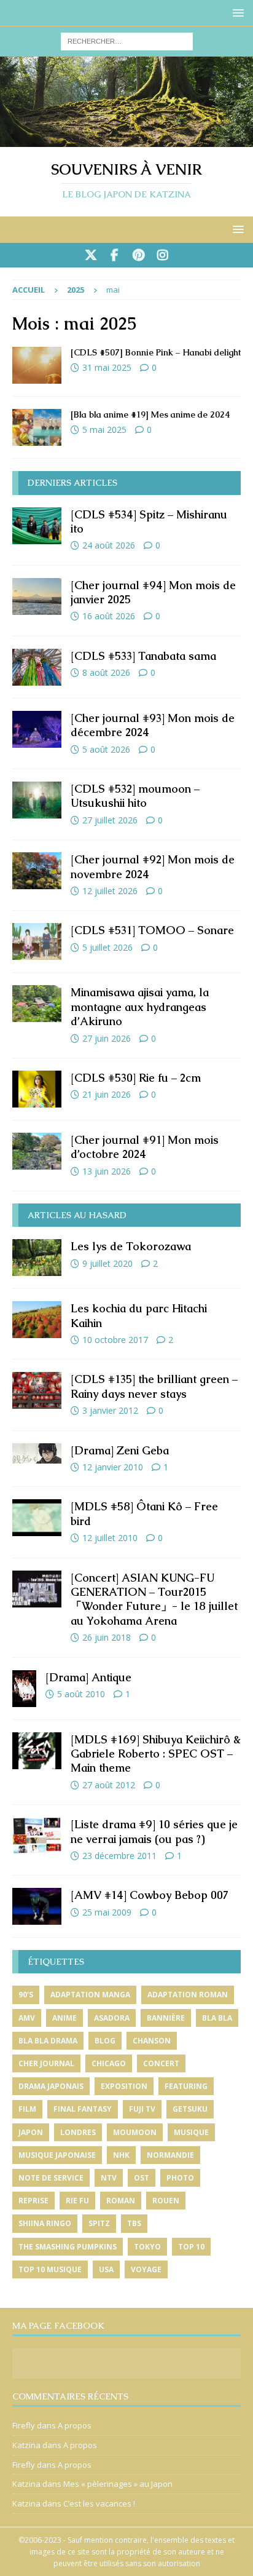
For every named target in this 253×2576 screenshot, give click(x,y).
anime (64, 2018)
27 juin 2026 (107, 1038)
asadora (112, 2018)
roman (121, 2201)
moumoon (135, 2132)
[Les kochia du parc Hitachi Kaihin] (37, 1320)
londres (78, 2132)
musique (191, 2132)
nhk (121, 2155)
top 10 (191, 2247)
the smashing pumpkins (68, 2247)
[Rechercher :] (127, 40)
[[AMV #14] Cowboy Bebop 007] (37, 1906)
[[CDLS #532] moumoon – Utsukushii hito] (37, 800)
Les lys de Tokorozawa (131, 1246)
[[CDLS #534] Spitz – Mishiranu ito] (37, 526)
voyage (146, 2269)
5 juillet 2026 (107, 947)
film (27, 2109)
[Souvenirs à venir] (126, 139)
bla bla (217, 2018)
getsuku (190, 2109)
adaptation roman (188, 1995)
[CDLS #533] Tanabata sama (143, 656)
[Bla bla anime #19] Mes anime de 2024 (150, 414)
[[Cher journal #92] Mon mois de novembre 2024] (37, 871)
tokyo (147, 2247)
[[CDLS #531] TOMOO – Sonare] (37, 941)
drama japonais (51, 2086)
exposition (124, 2086)
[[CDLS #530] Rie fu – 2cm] (37, 1089)
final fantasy (83, 2109)
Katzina (26, 2445)
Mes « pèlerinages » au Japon (118, 2484)
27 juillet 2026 (110, 820)
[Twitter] (91, 255)
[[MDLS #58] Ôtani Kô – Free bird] (37, 1518)
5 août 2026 (106, 749)
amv (27, 2018)
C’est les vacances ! (99, 2503)
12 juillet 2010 (110, 1538)
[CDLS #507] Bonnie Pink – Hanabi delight (156, 352)
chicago (109, 2063)
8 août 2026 (106, 672)
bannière (166, 2018)
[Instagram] (162, 255)
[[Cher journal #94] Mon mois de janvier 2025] (37, 596)
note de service (51, 2178)
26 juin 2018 (107, 1637)
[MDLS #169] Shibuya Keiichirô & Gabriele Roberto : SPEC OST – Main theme (156, 1754)
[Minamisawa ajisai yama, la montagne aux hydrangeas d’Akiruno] (37, 1004)
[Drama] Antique (88, 1677)
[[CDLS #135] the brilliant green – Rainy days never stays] (37, 1390)
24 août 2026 (109, 545)
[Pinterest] (138, 255)
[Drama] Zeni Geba (120, 1450)
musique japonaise (57, 2155)
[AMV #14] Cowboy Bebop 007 (150, 1895)
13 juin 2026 (107, 1171)
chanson (152, 2041)
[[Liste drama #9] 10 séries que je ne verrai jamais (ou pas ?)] (37, 1836)
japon (31, 2132)
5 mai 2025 (104, 430)
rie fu (77, 2201)
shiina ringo (45, 2223)
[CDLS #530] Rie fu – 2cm (136, 1078)
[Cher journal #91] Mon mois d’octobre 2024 (145, 1147)
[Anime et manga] (37, 427)
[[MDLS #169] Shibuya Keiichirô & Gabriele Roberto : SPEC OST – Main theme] (37, 1751)
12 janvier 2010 (113, 1467)
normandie (170, 2155)
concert (161, 2063)
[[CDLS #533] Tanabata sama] (37, 667)
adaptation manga (90, 1995)
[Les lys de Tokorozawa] (37, 1258)
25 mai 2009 (107, 1912)
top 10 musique (50, 2269)
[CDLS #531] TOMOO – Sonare (152, 930)
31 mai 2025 (107, 367)
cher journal (46, 2063)
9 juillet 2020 (107, 1263)
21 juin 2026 (107, 1094)
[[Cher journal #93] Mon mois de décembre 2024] (37, 729)
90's (26, 1995)
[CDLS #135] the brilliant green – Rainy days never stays (154, 1386)
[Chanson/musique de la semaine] (37, 365)
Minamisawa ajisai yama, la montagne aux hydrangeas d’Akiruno (140, 1007)
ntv (109, 2178)
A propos (75, 2425)
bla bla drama (48, 2041)
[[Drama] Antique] (24, 1689)
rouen (166, 2201)
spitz (99, 2223)
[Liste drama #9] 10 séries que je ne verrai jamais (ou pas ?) (154, 1831)
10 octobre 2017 (115, 1340)
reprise (33, 2201)
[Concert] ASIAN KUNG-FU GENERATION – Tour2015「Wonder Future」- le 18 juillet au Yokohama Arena (154, 1599)
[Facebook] (115, 255)
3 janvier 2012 (110, 1410)
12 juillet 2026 (110, 891)
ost (142, 2178)
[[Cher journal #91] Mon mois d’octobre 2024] (37, 1151)
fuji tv (142, 2109)
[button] (236, 13)
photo (180, 2178)
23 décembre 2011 (119, 1856)
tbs (134, 2223)
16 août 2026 (109, 616)
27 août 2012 (109, 1785)
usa (106, 2269)
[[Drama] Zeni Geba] (37, 1453)
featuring (186, 2086)
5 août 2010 (81, 1694)
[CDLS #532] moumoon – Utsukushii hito (135, 796)
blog (105, 2041)
